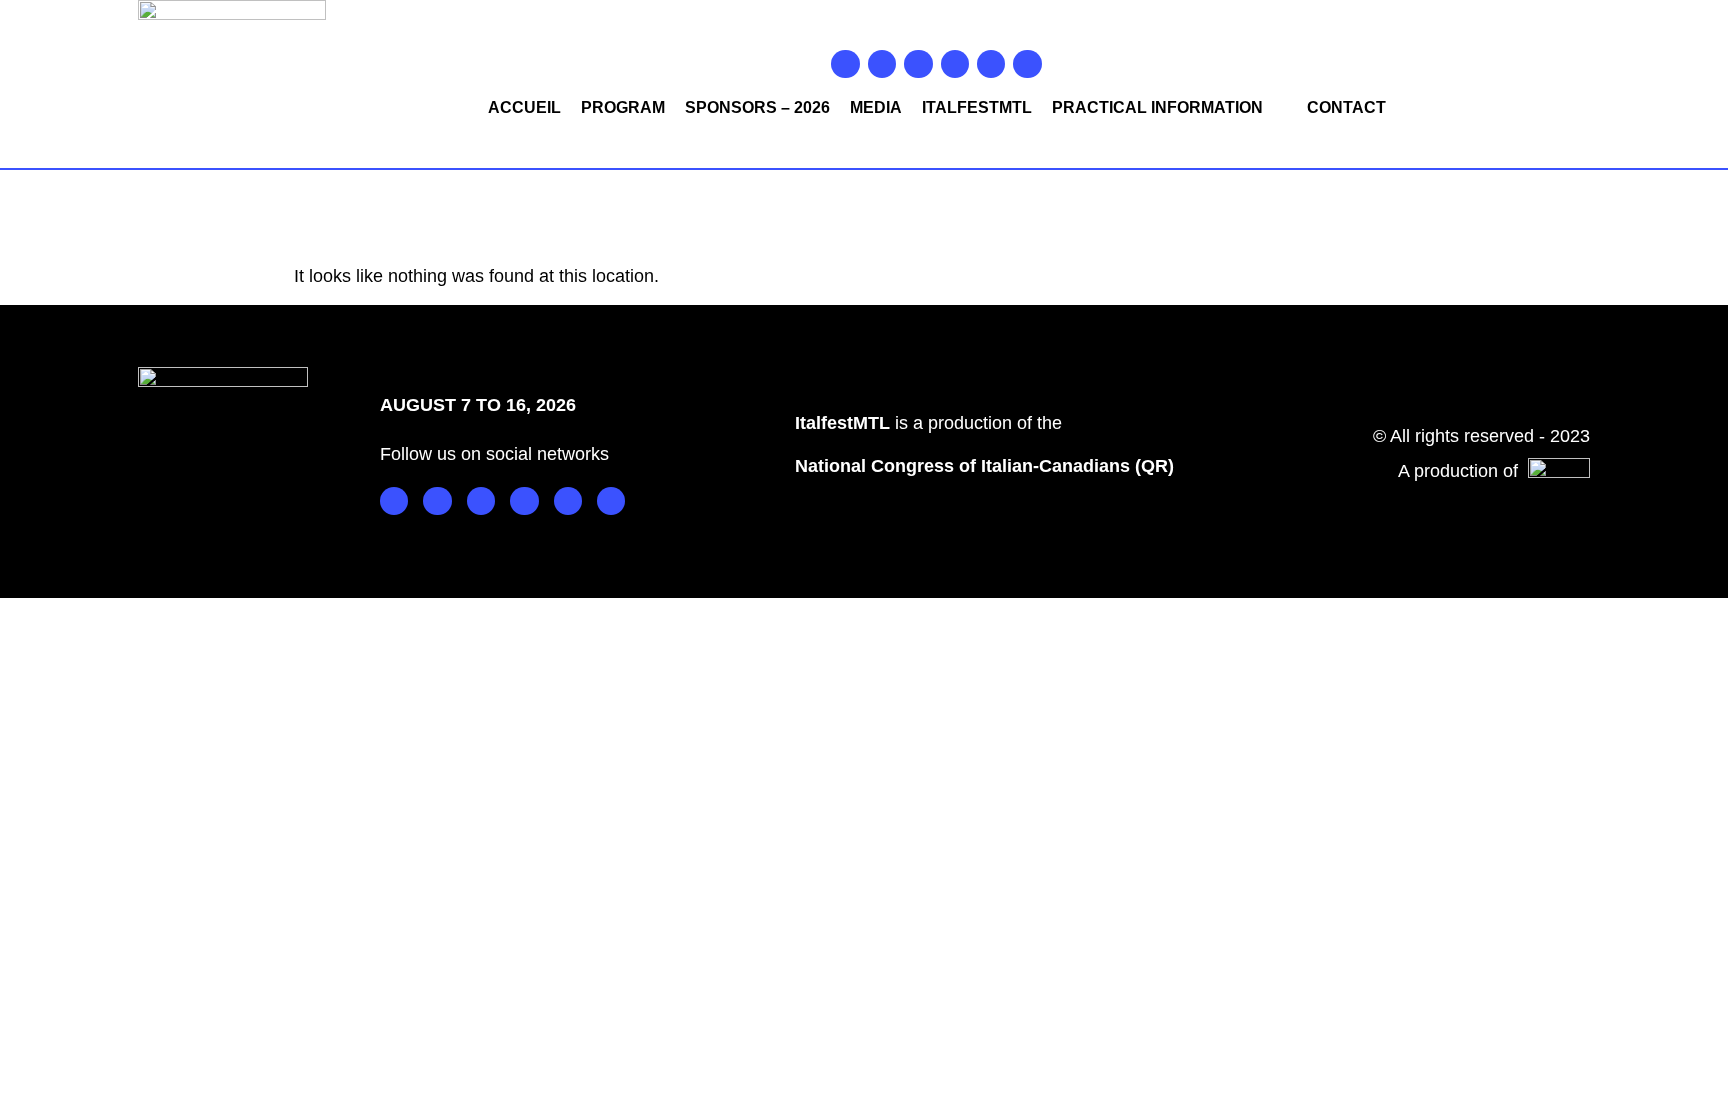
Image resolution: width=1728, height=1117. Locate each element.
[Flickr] (1027, 64)
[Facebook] (845, 64)
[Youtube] (955, 64)
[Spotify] (991, 64)
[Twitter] (918, 64)
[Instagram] (882, 64)
